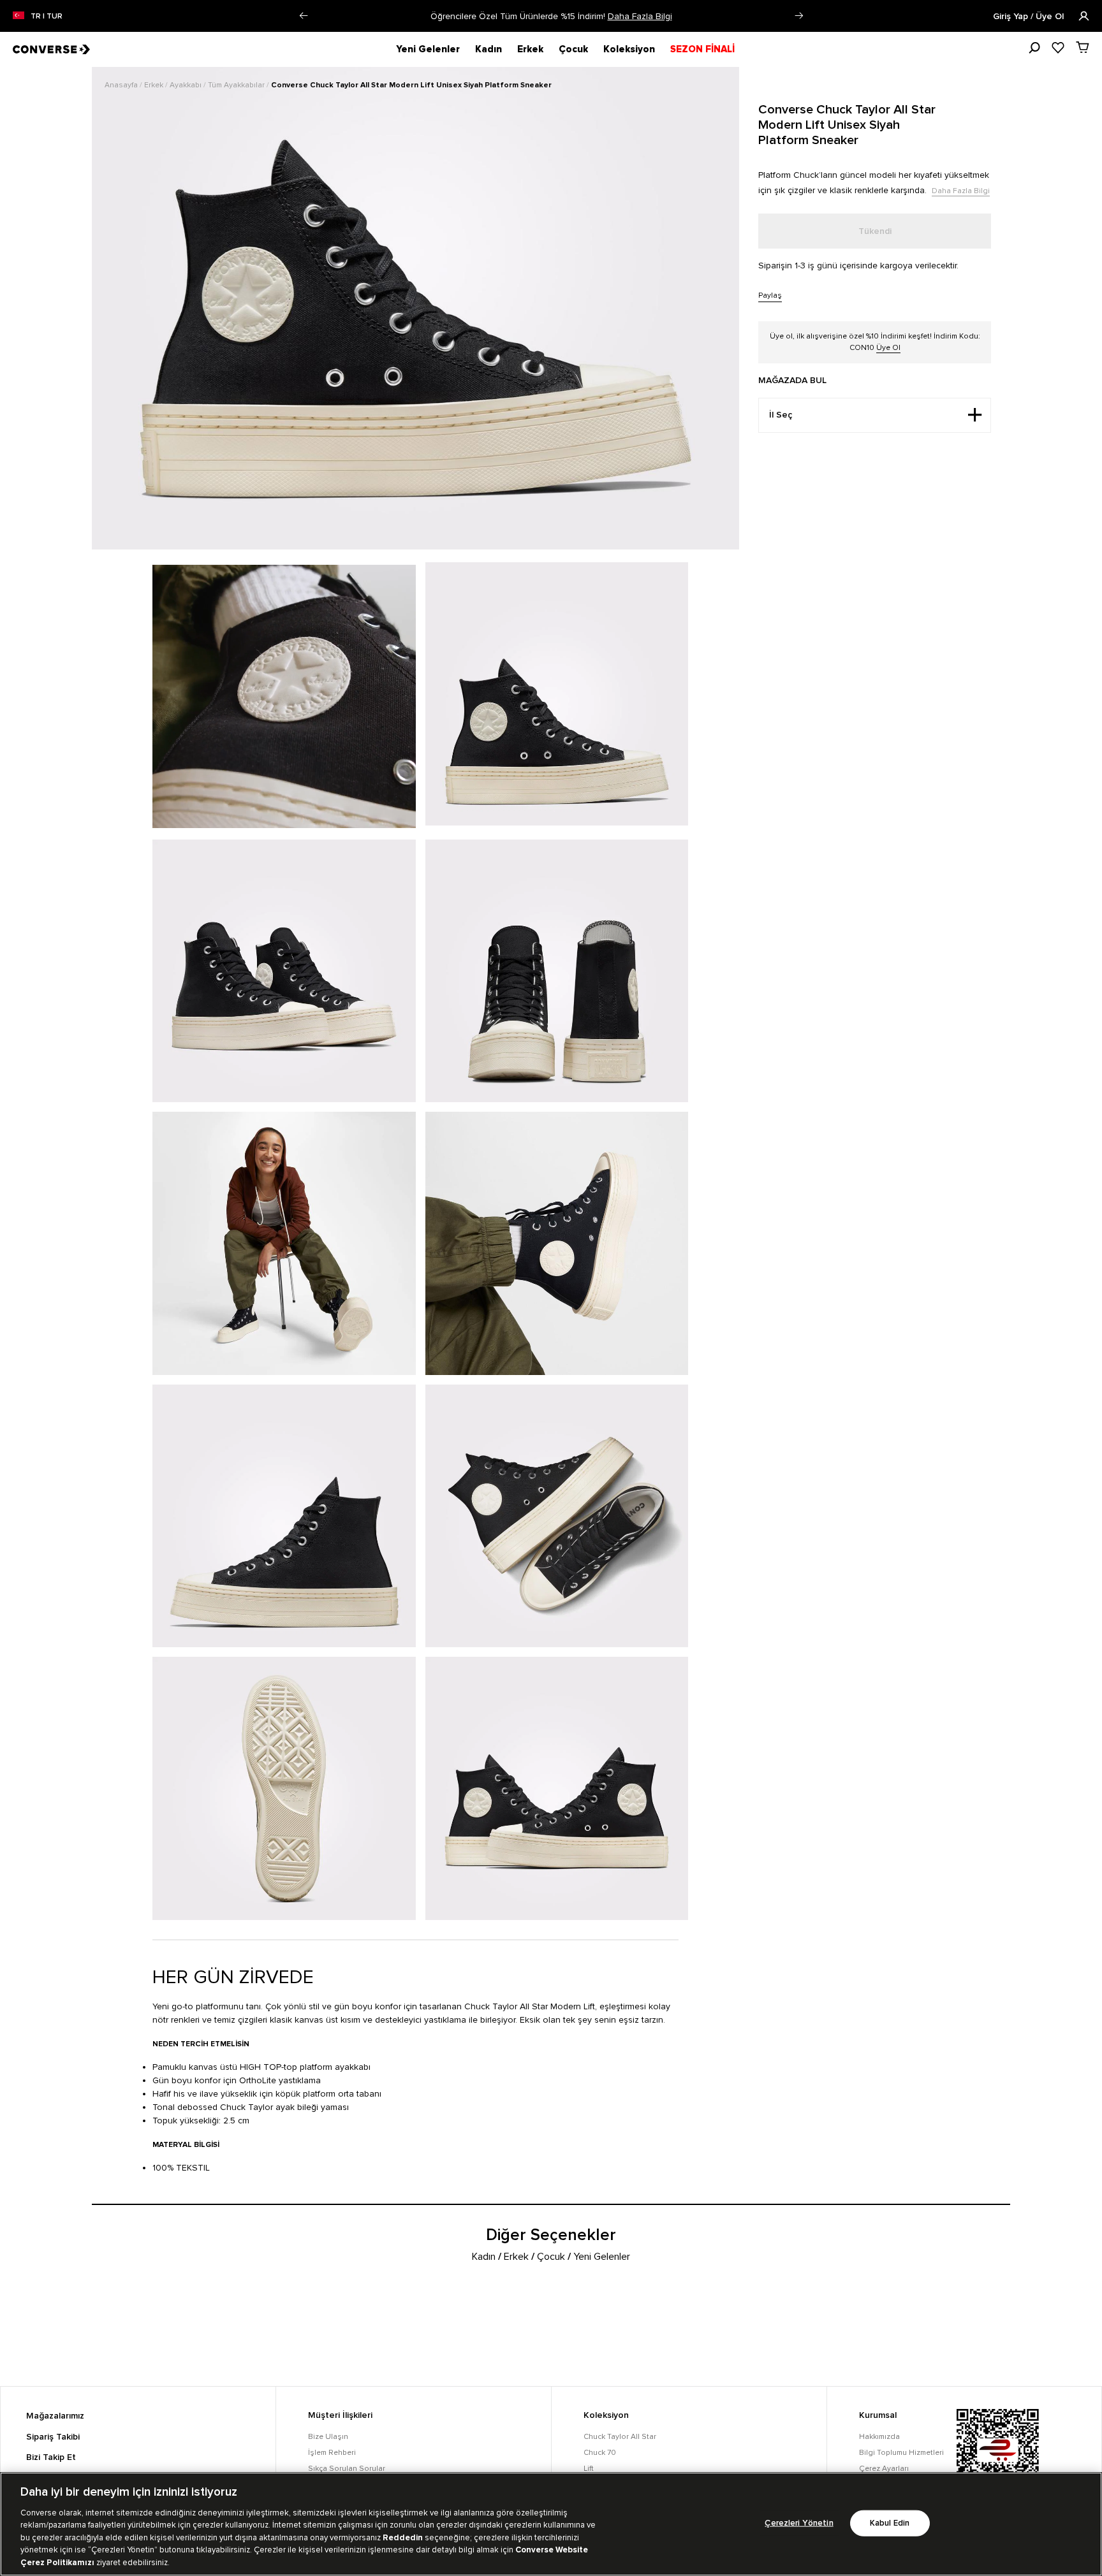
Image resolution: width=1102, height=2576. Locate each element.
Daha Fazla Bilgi (701, 16)
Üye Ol (888, 348)
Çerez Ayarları (884, 2469)
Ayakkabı (187, 85)
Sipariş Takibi (53, 2437)
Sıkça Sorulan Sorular (347, 2469)
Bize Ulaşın (328, 2437)
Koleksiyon (629, 49)
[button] (303, 16)
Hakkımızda (879, 2437)
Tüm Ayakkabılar (237, 85)
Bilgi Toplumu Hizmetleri (901, 2453)
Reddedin (403, 2538)
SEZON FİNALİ (702, 49)
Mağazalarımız (55, 2416)
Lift (589, 2469)
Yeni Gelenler (428, 49)
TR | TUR (47, 17)
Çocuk (573, 49)
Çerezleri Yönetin (799, 2523)
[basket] (1083, 47)
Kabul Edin (890, 2523)
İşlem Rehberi (332, 2453)
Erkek (530, 49)
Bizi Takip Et (51, 2457)
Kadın (489, 49)
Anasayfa (122, 85)
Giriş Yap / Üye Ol (1030, 17)
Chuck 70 (600, 2453)
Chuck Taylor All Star (620, 2437)
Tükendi (875, 231)
